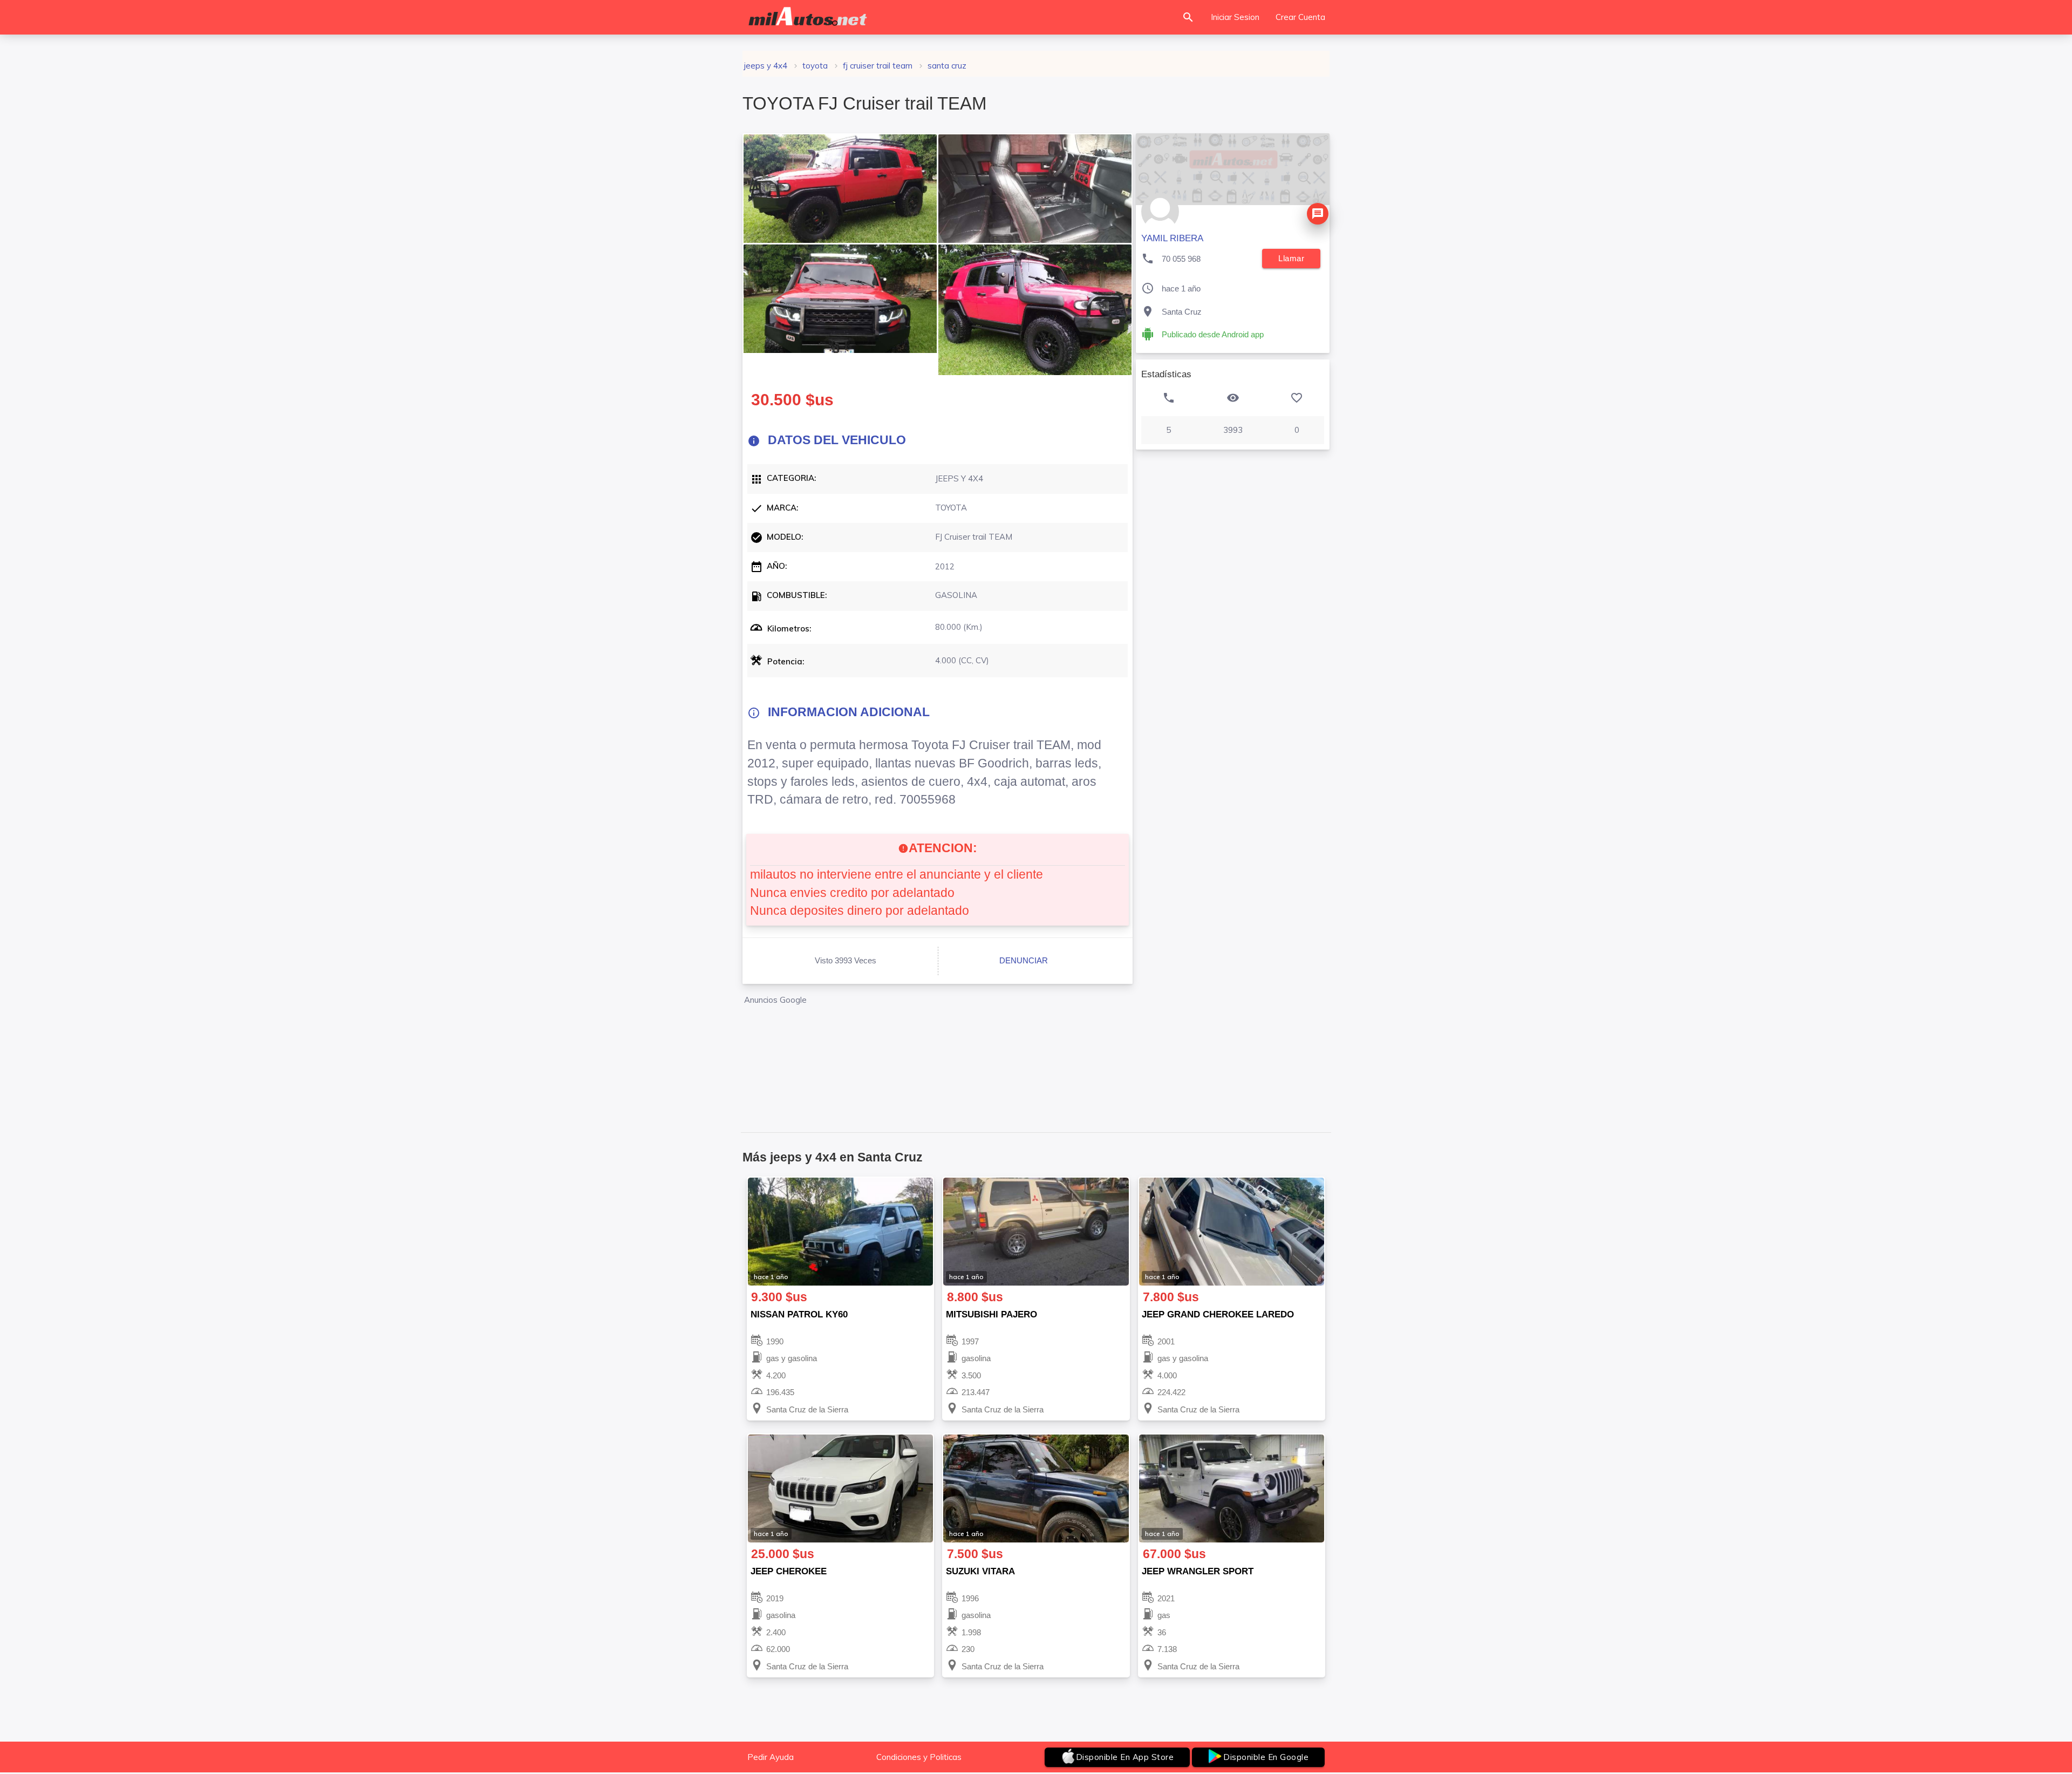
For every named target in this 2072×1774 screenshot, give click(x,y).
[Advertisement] (938, 1055)
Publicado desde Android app (1213, 334)
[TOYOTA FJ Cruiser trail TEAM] (840, 189)
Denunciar (1024, 960)
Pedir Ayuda (771, 1757)
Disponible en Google (1266, 1757)
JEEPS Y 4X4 (766, 66)
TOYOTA (815, 66)
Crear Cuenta (1300, 17)
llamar (1291, 258)
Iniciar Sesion (1235, 17)
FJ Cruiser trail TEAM (878, 66)
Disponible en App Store (1125, 1757)
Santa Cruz (947, 66)
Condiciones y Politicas (919, 1757)
